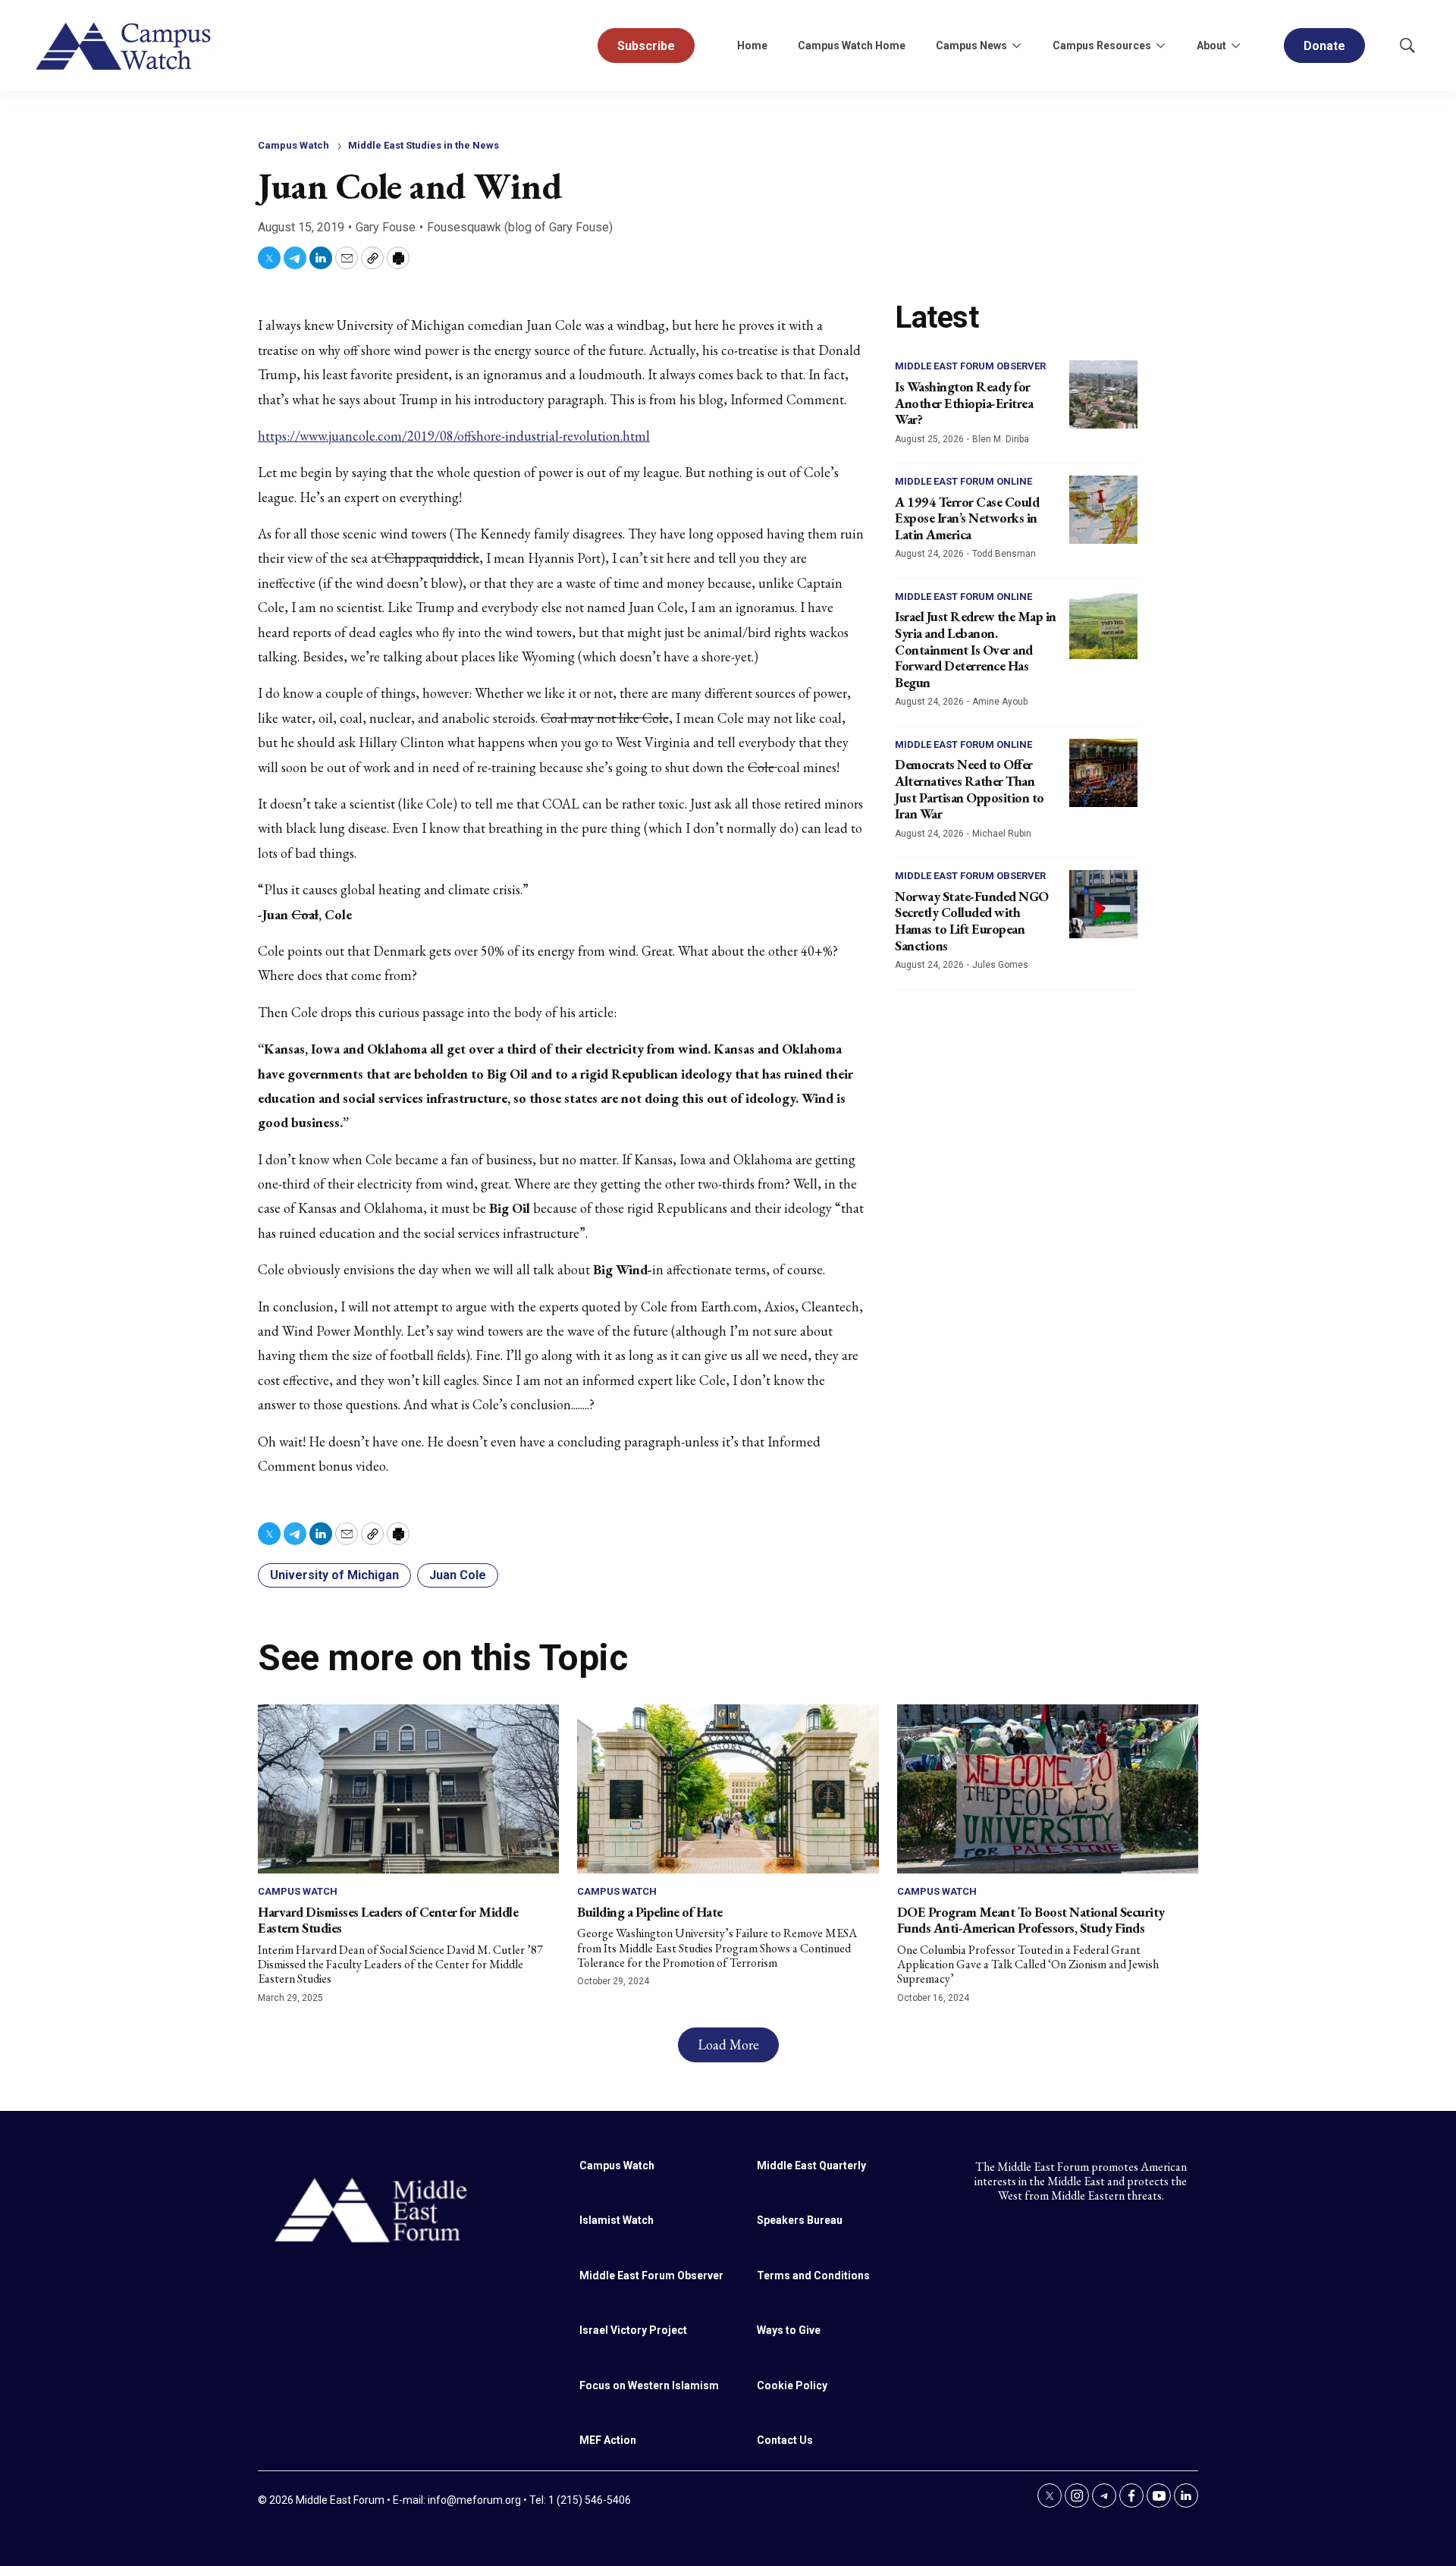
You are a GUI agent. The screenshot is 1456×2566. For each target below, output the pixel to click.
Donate (1324, 46)
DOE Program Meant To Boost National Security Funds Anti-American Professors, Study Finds (1031, 1920)
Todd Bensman (1004, 554)
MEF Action (608, 2440)
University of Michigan (334, 1575)
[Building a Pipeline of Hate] (728, 1789)
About (1211, 46)
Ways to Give (789, 2330)
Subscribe (646, 46)
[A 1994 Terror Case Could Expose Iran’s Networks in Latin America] (1103, 510)
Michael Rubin (1002, 834)
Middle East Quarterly (811, 2166)
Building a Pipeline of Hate (650, 1912)
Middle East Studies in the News (424, 145)
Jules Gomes (1000, 965)
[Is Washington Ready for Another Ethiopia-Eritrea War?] (1103, 394)
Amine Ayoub (1000, 702)
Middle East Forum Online (963, 481)
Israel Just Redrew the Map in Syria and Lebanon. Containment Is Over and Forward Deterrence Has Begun (976, 649)
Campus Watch (293, 145)
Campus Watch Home (852, 46)
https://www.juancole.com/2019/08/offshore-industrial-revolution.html (454, 436)
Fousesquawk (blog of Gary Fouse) (520, 227)
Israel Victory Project (633, 2330)
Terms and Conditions (813, 2275)
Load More (728, 2045)
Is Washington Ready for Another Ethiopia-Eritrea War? (964, 403)
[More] (1016, 46)
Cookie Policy (792, 2385)
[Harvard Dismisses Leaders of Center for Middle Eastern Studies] (408, 1789)
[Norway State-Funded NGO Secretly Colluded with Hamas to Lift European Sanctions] (1103, 904)
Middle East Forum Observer (970, 366)
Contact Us (785, 2440)
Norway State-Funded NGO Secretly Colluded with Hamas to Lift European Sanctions (972, 921)
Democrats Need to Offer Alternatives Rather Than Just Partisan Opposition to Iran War (970, 789)
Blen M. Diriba (1001, 439)
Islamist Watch (617, 2220)
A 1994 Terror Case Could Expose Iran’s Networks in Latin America (967, 518)
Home (752, 46)
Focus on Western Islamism (649, 2385)
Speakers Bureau (800, 2220)
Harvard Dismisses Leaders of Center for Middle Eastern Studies (388, 1920)
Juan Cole (458, 1575)
